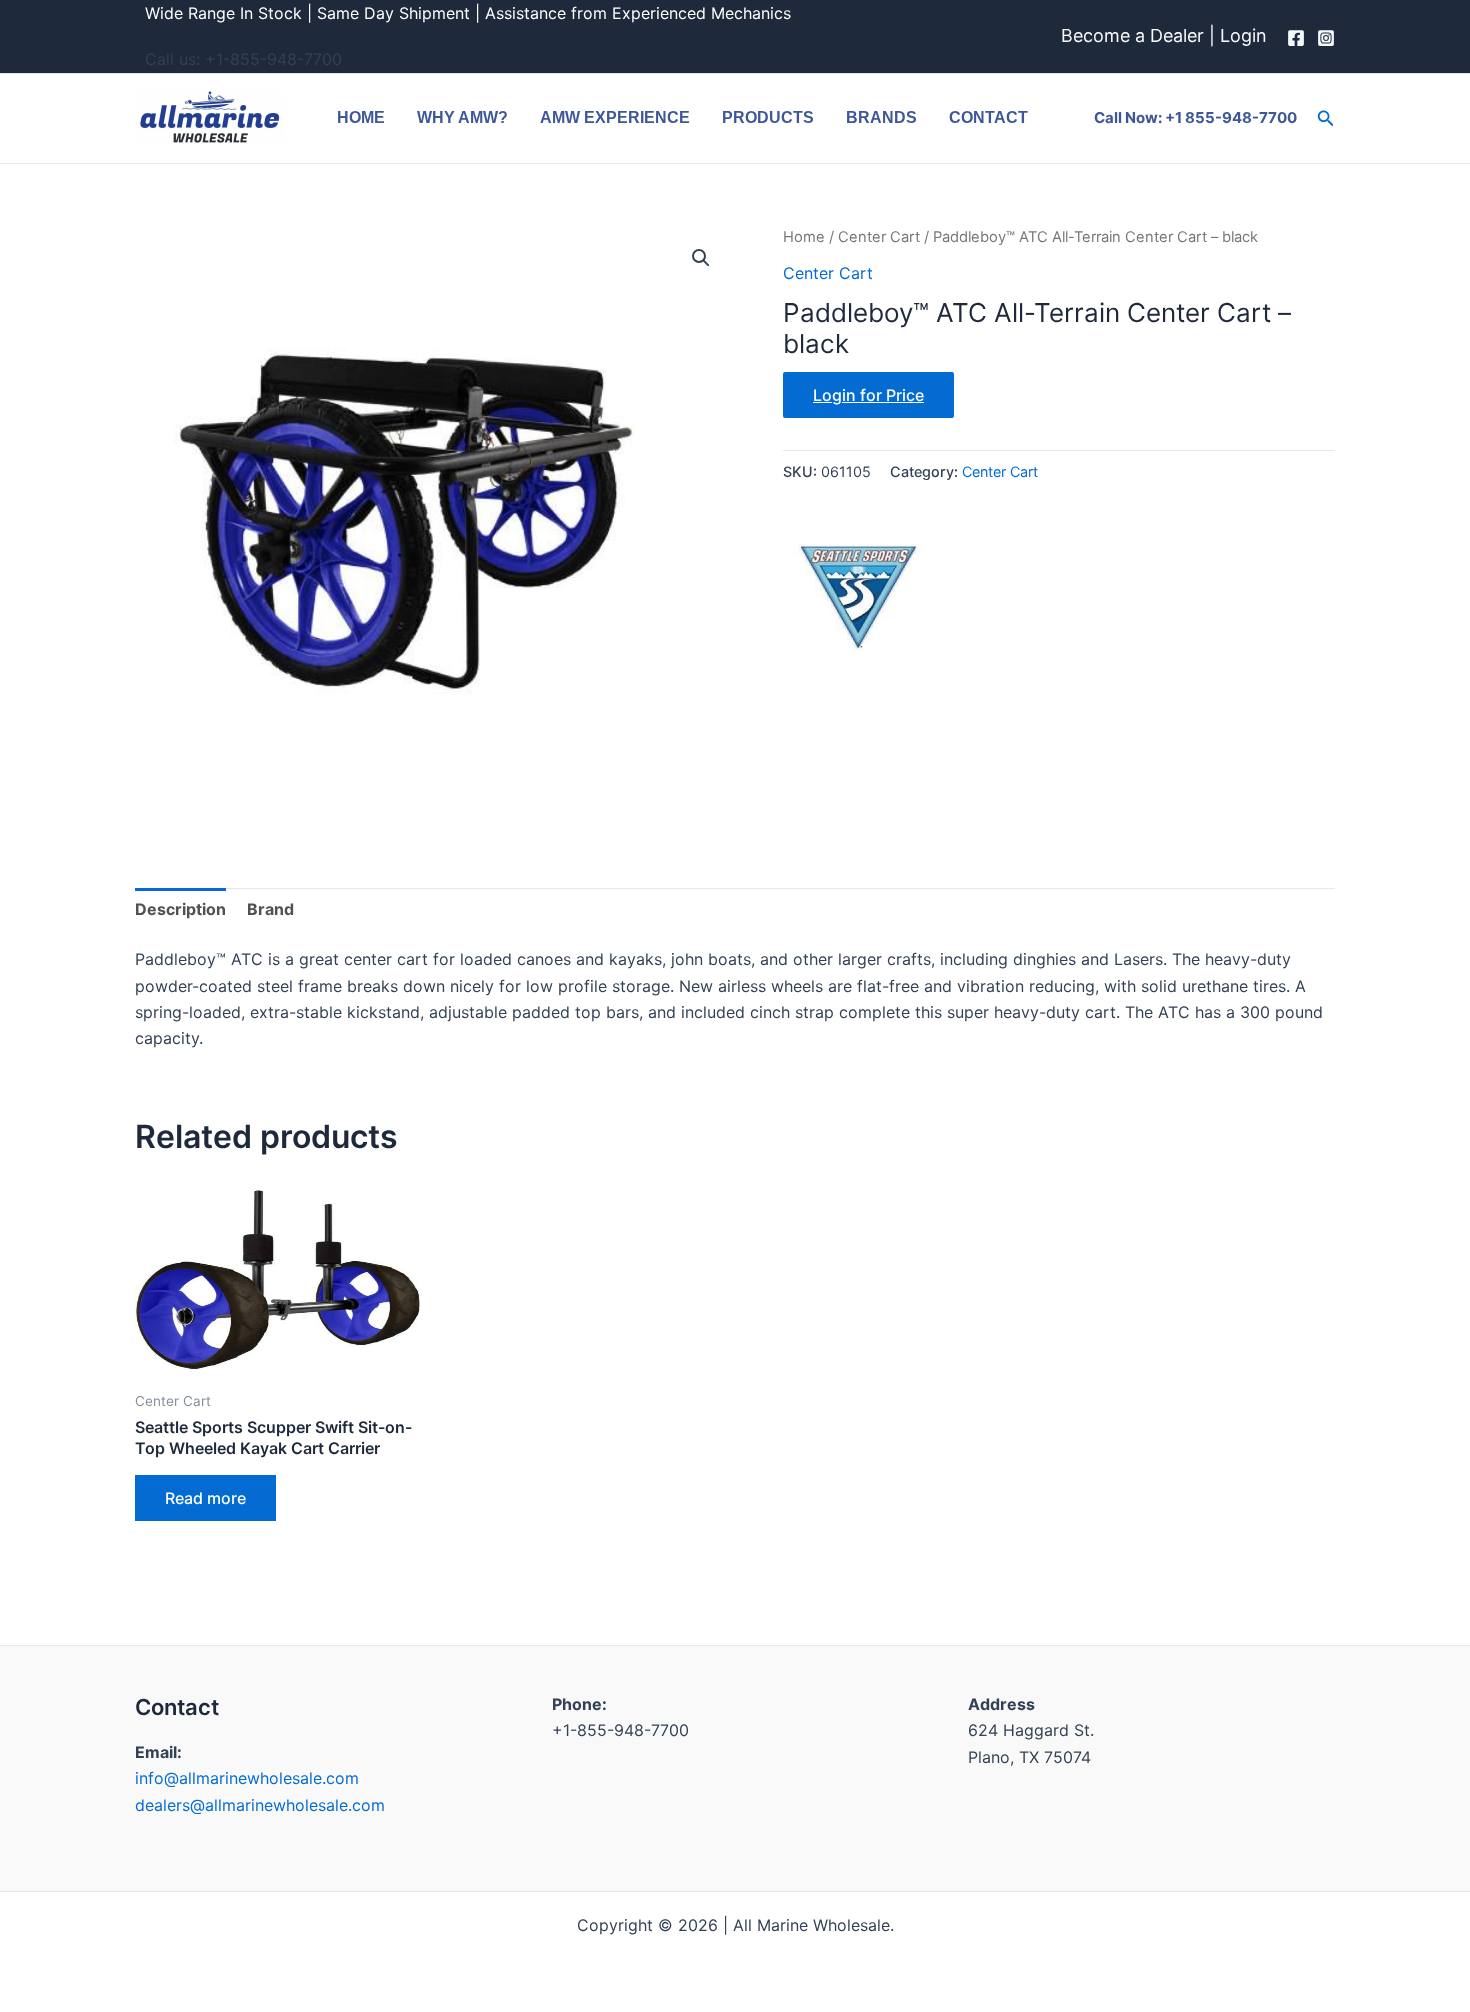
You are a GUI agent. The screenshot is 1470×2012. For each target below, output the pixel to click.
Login (1243, 35)
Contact (988, 117)
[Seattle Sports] (858, 587)
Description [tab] (180, 909)
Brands (881, 117)
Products (768, 117)
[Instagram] (1326, 38)
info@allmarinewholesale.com (247, 1778)
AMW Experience (615, 117)
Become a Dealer (1132, 35)
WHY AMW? (462, 117)
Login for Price (868, 395)
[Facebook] (1296, 38)
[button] (1326, 118)
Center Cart (879, 237)
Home (361, 117)
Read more (205, 1498)
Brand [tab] (270, 909)
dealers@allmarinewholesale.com (260, 1805)
